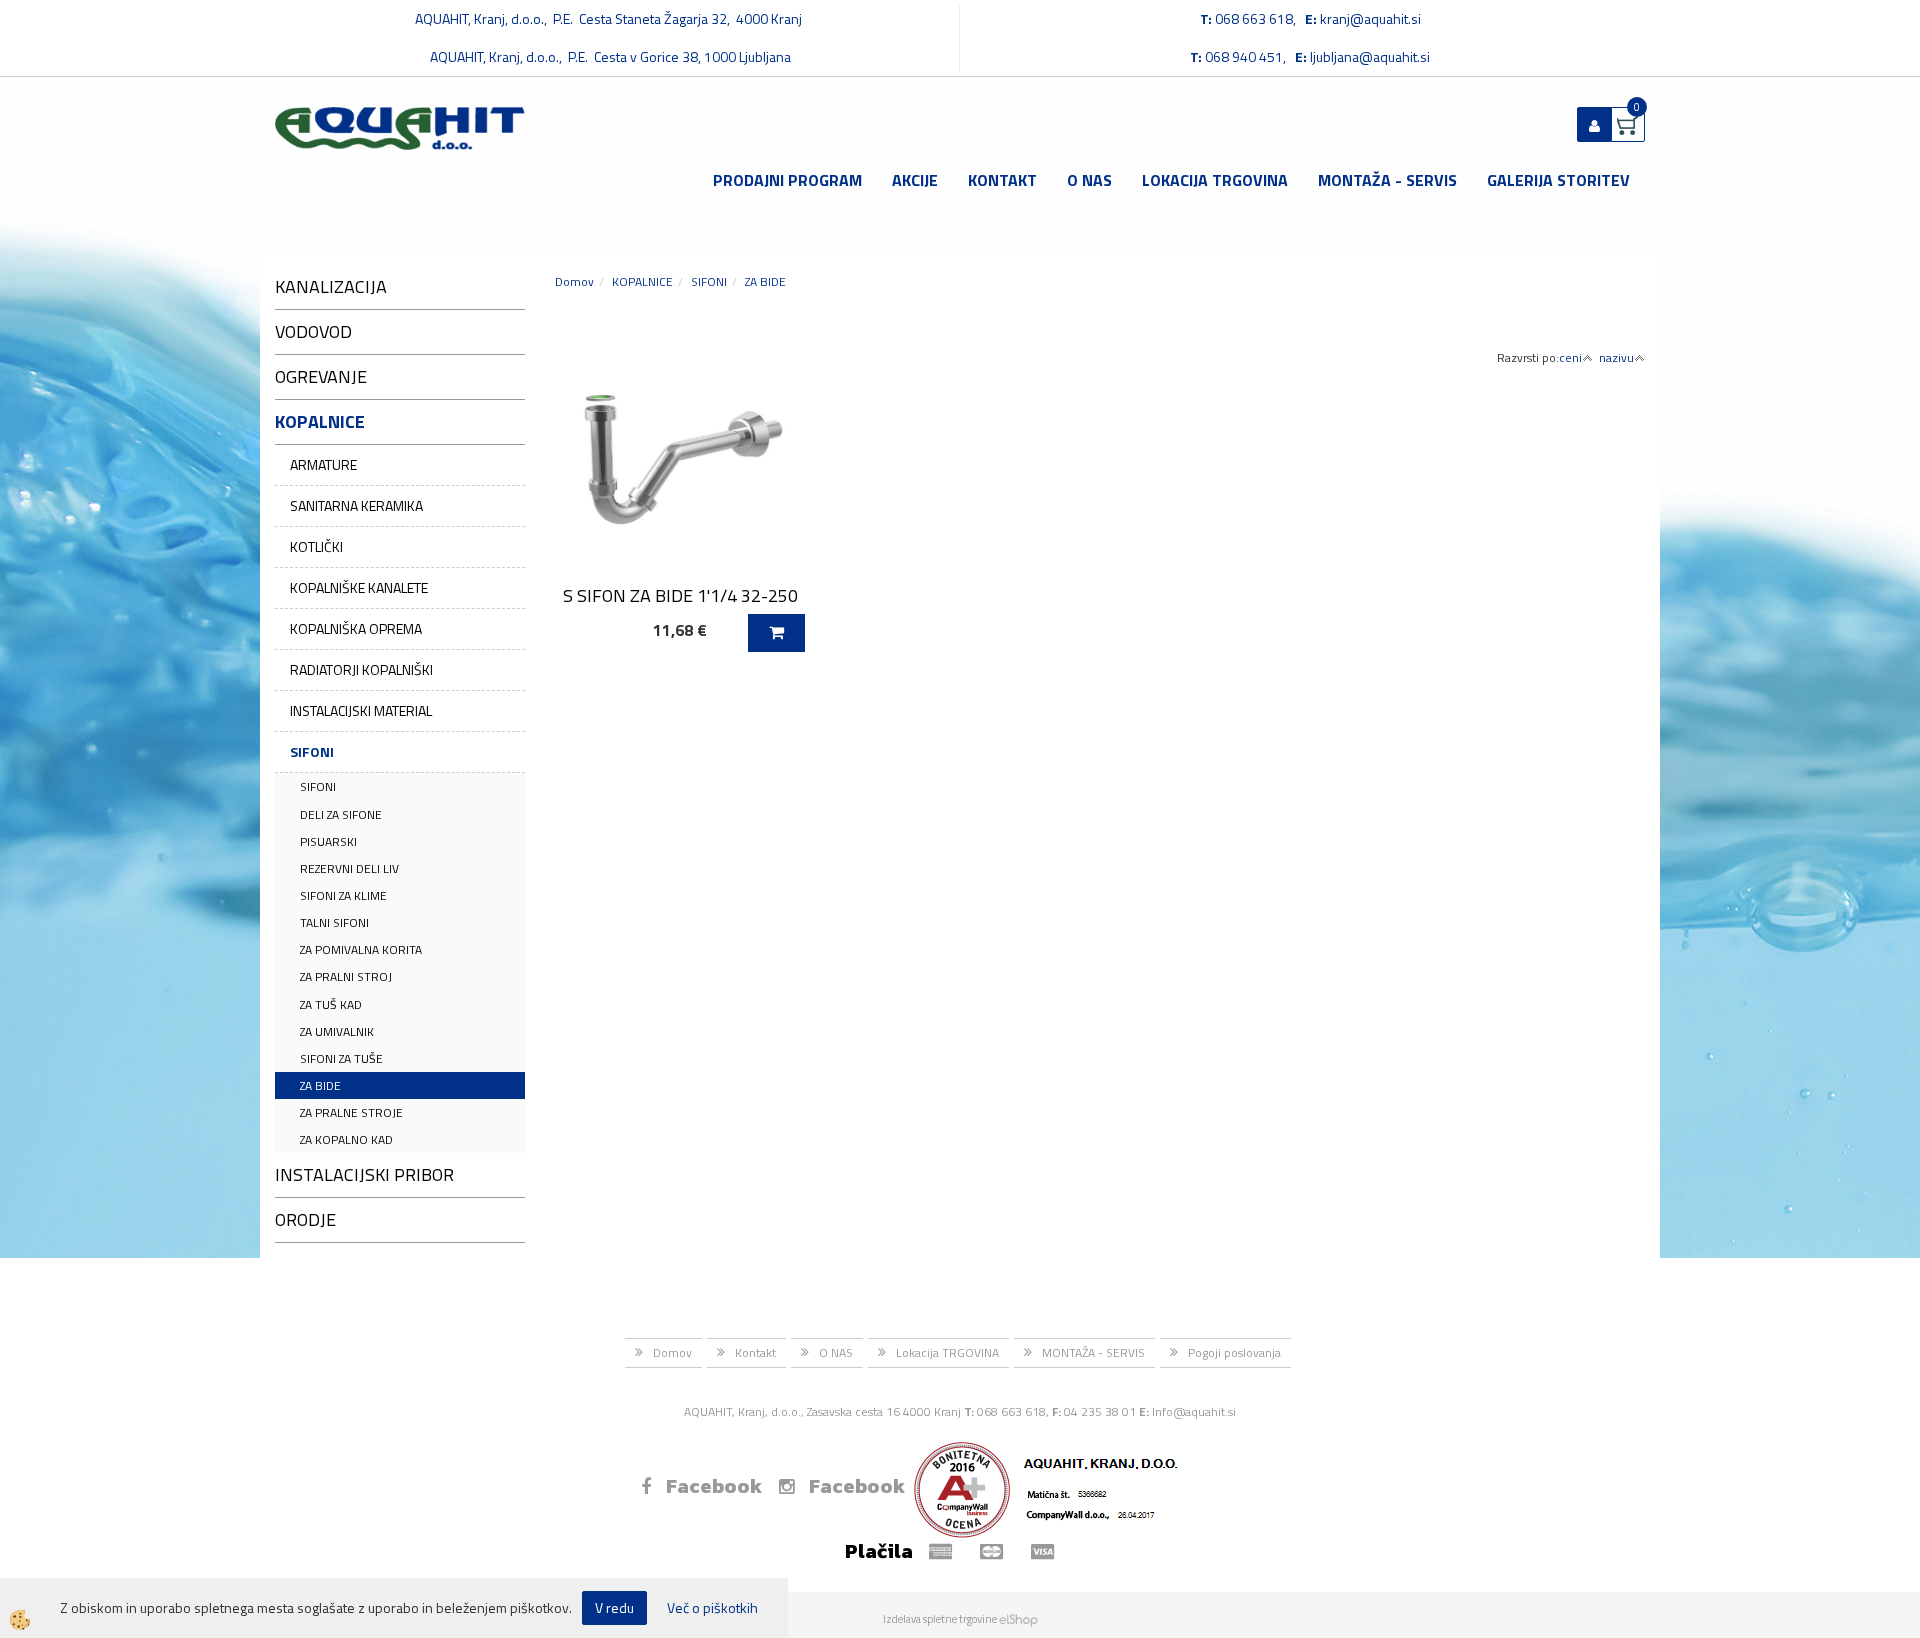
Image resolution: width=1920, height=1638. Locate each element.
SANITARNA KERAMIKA (356, 505)
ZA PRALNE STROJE (351, 1112)
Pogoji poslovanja (1234, 1352)
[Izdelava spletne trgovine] (1018, 1619)
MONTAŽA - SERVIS (1387, 180)
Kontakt (1002, 180)
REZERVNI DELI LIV (349, 868)
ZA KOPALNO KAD (346, 1139)
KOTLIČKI (316, 546)
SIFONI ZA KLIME (343, 895)
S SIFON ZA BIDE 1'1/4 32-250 (680, 595)
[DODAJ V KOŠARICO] (776, 633)
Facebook (714, 1486)
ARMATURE (323, 464)
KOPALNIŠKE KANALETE (359, 587)
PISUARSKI (328, 841)
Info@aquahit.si (1194, 1411)
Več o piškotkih (712, 1608)
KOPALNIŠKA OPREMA (356, 628)
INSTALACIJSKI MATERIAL (361, 710)
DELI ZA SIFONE (341, 814)
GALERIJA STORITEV (1558, 180)
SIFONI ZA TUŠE (341, 1058)
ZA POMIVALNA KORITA (361, 949)
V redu (614, 1607)
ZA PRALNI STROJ (346, 976)
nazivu (1616, 357)
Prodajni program (787, 180)
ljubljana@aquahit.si (1370, 56)
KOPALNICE (642, 281)
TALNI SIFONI (334, 922)
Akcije (915, 180)
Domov (574, 281)
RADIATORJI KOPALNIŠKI (361, 669)
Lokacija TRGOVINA (1215, 180)
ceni (1570, 357)
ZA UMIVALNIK (337, 1031)
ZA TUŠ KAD (331, 1004)
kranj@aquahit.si (1370, 18)
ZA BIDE (320, 1085)
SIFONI (312, 751)
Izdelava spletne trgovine (940, 1619)
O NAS (1089, 180)
